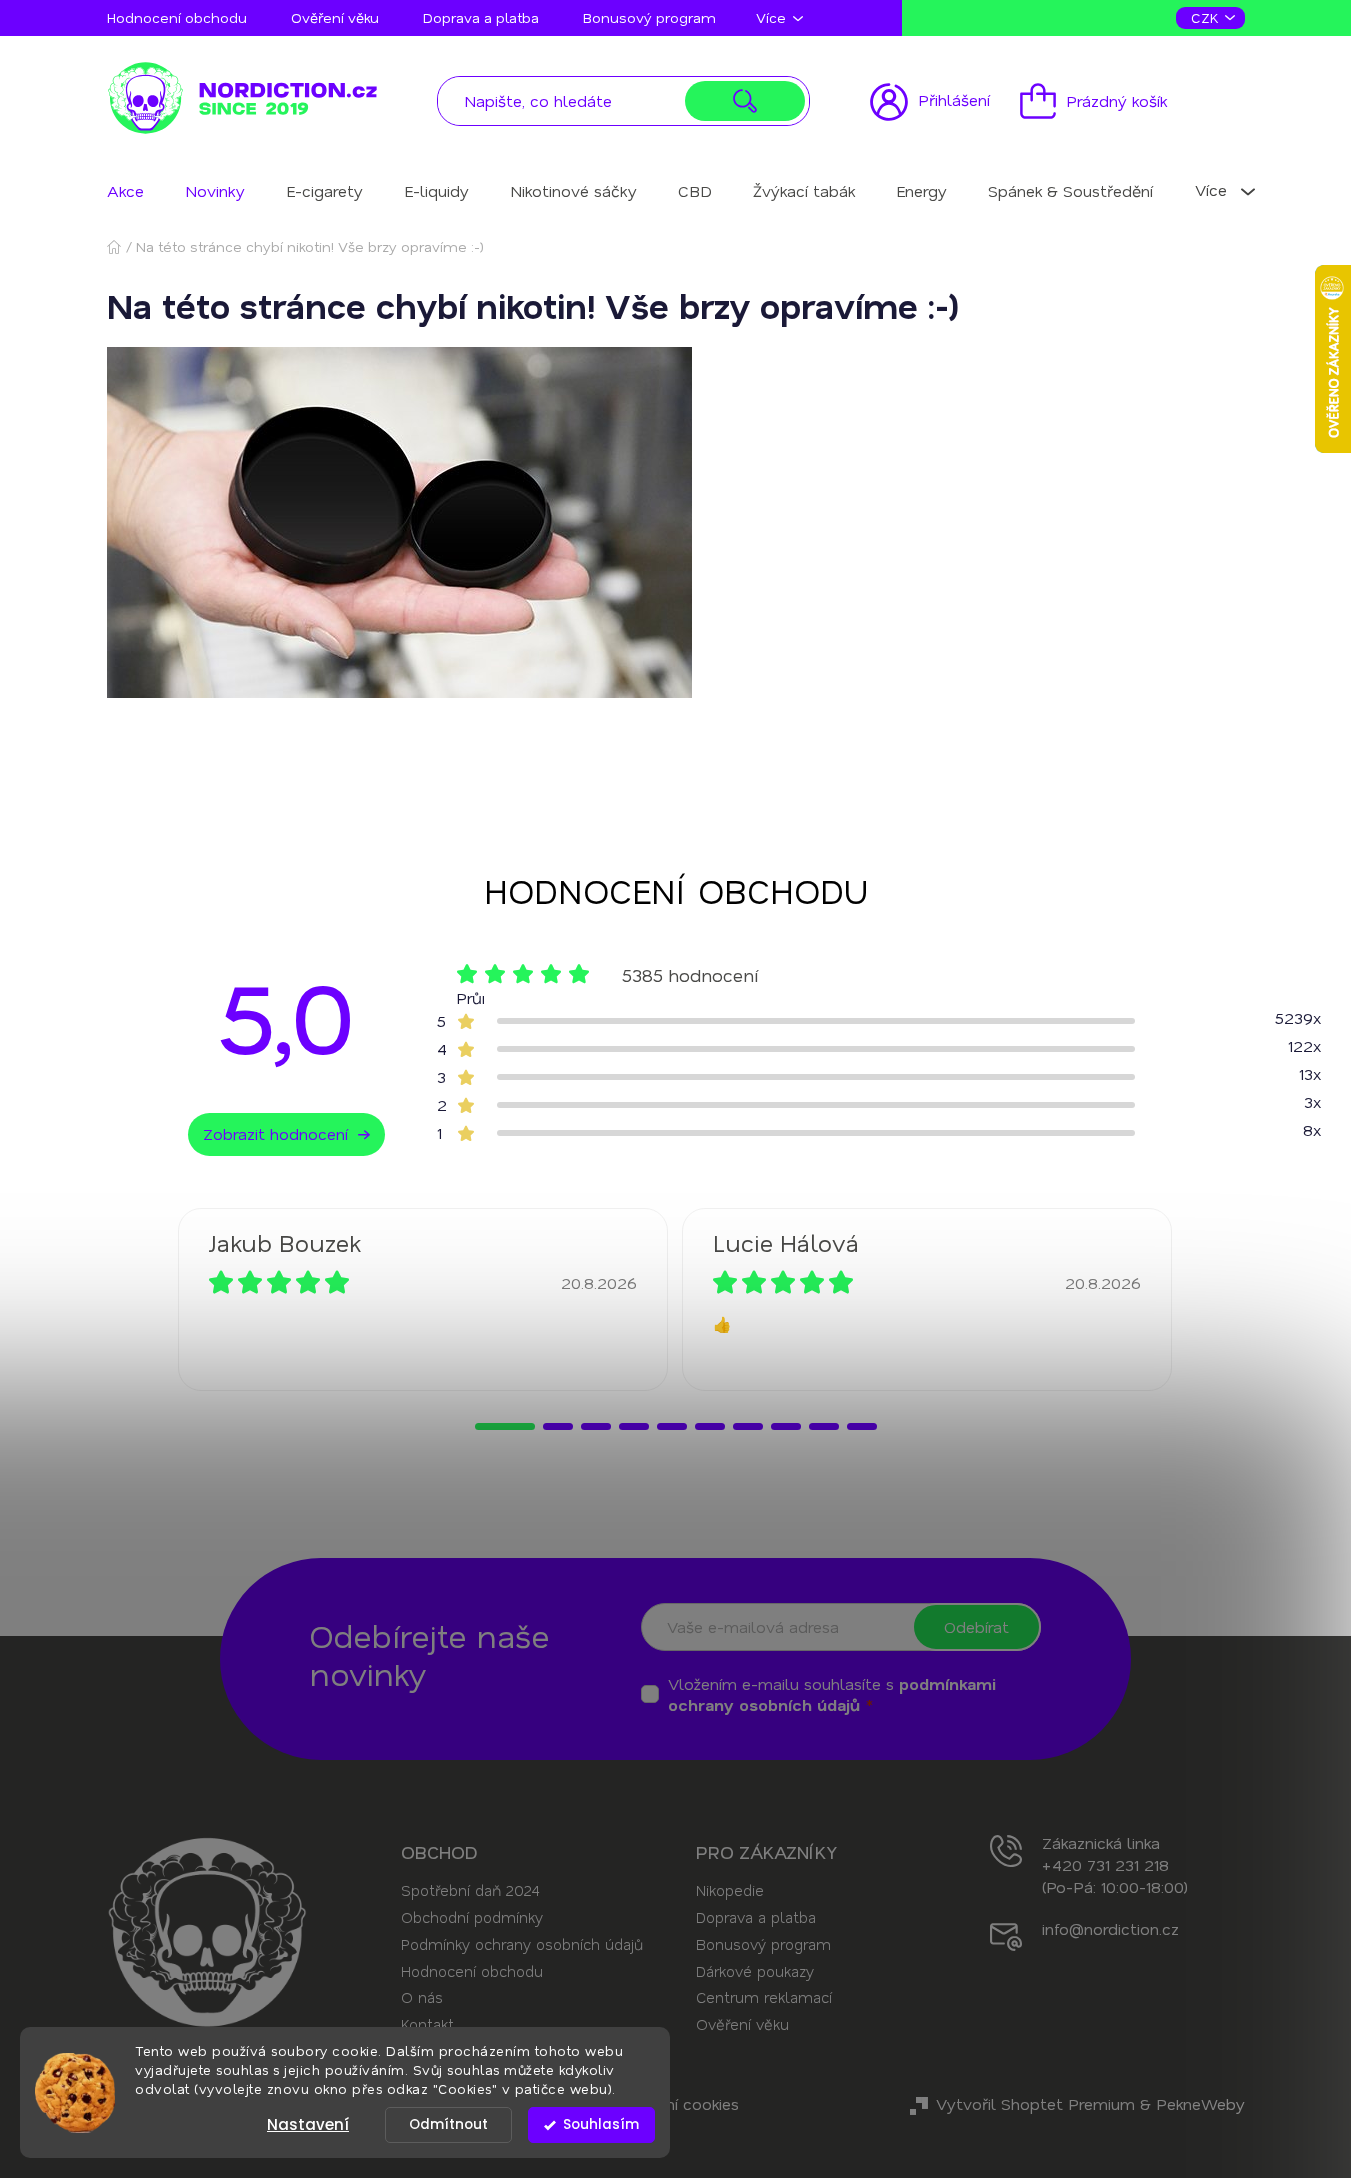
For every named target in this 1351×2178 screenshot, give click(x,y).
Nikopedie (730, 1890)
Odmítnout (448, 2124)
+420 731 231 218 (1105, 1864)
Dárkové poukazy (755, 1971)
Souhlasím (601, 2124)
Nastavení (308, 2124)
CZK (1207, 17)
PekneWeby (1200, 2103)
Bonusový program (649, 17)
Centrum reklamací (764, 1997)
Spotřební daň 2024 (470, 1890)
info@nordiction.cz (1110, 1928)
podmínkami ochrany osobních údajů (832, 1694)
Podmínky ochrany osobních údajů (522, 1944)
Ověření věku (335, 17)
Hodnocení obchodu (177, 17)
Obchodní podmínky (472, 1917)
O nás (422, 1997)
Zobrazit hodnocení (275, 1133)
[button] (505, 1426)
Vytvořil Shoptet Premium (1035, 2103)
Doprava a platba (481, 17)
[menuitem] (125, 190)
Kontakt (427, 2024)
